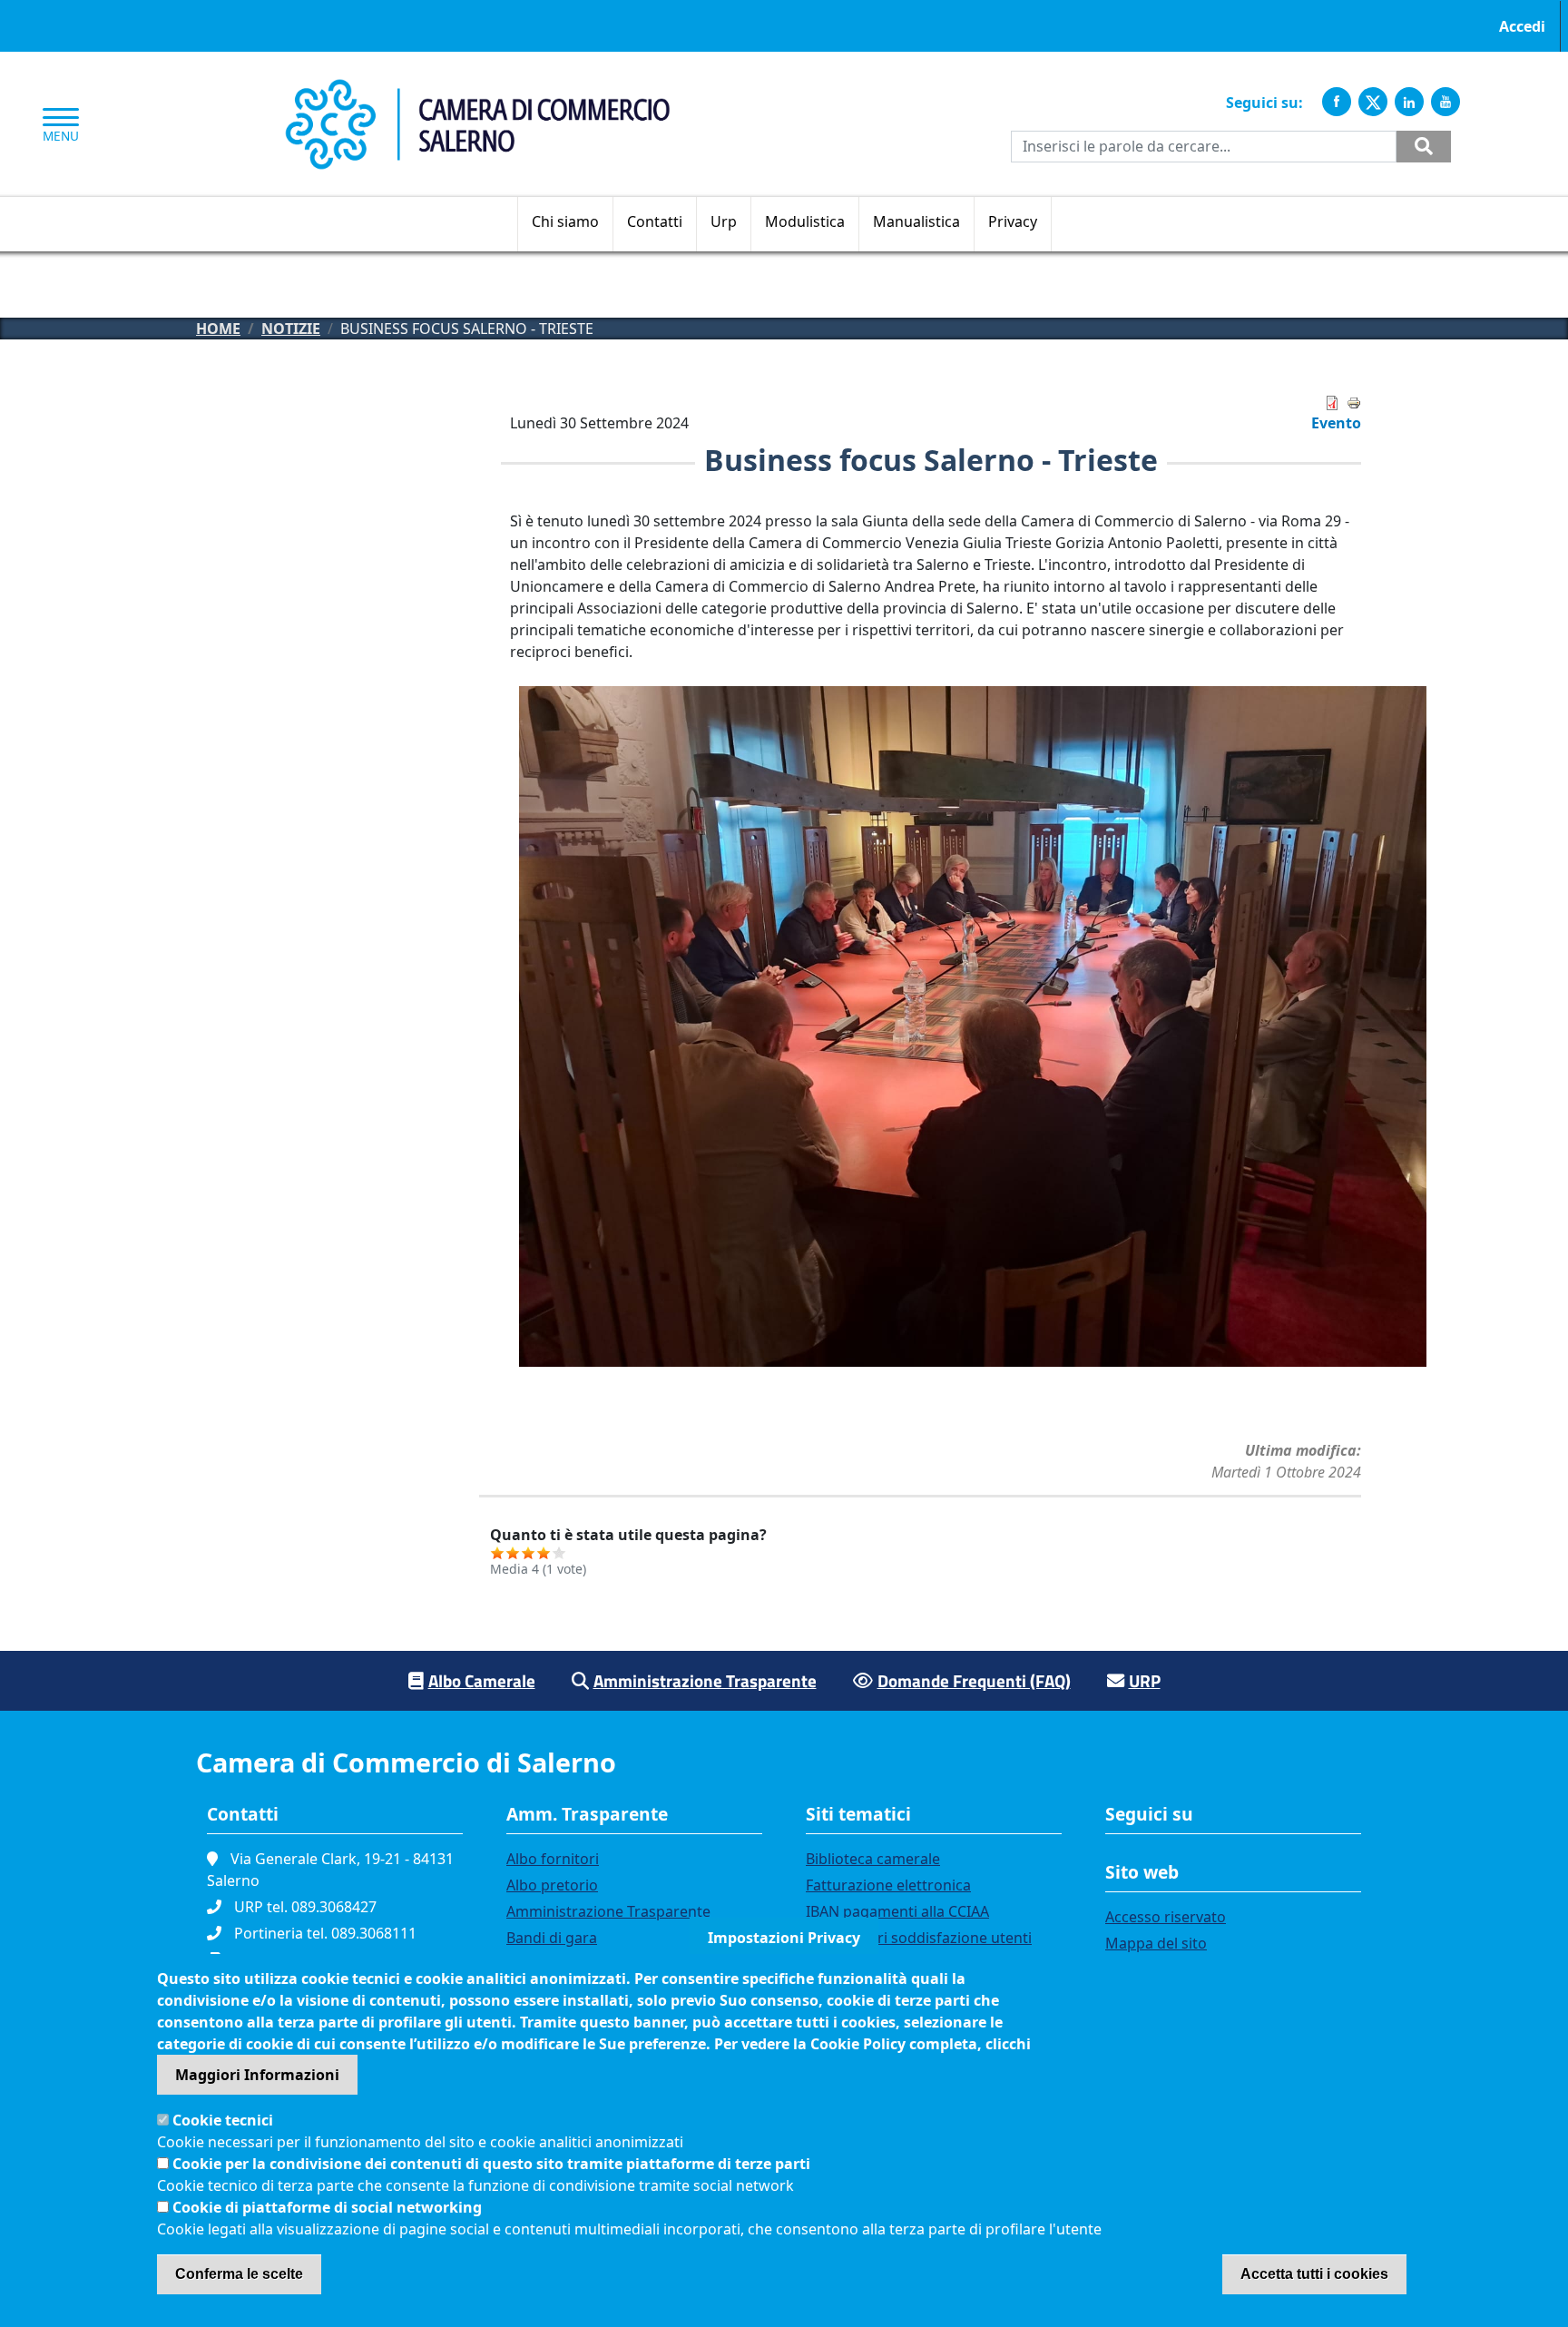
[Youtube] (1445, 102)
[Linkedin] (1409, 102)
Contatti (655, 221)
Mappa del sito (1156, 1943)
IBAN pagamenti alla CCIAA (897, 1911)
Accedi (1522, 26)
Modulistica (805, 221)
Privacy (1013, 221)
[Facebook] (1337, 102)
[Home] (477, 89)
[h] (1424, 147)
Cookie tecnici (223, 2120)
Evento (1336, 423)
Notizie (291, 329)
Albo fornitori (553, 1859)
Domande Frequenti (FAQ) (974, 1680)
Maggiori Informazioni (257, 2075)
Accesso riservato (1166, 1917)
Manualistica (916, 221)
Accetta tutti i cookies (1314, 2274)
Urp (724, 221)
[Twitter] (1373, 102)
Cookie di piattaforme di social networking (327, 2207)
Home (218, 329)
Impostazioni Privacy (784, 1938)
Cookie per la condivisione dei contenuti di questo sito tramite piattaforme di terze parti (491, 2164)
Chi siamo (565, 221)
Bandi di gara (552, 1938)
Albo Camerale (482, 1680)
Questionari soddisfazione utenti (919, 1938)
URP (1145, 1680)
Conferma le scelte (239, 2274)
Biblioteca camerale (873, 1859)
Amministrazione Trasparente (705, 1680)
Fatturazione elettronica (888, 1885)
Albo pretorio (552, 1885)
